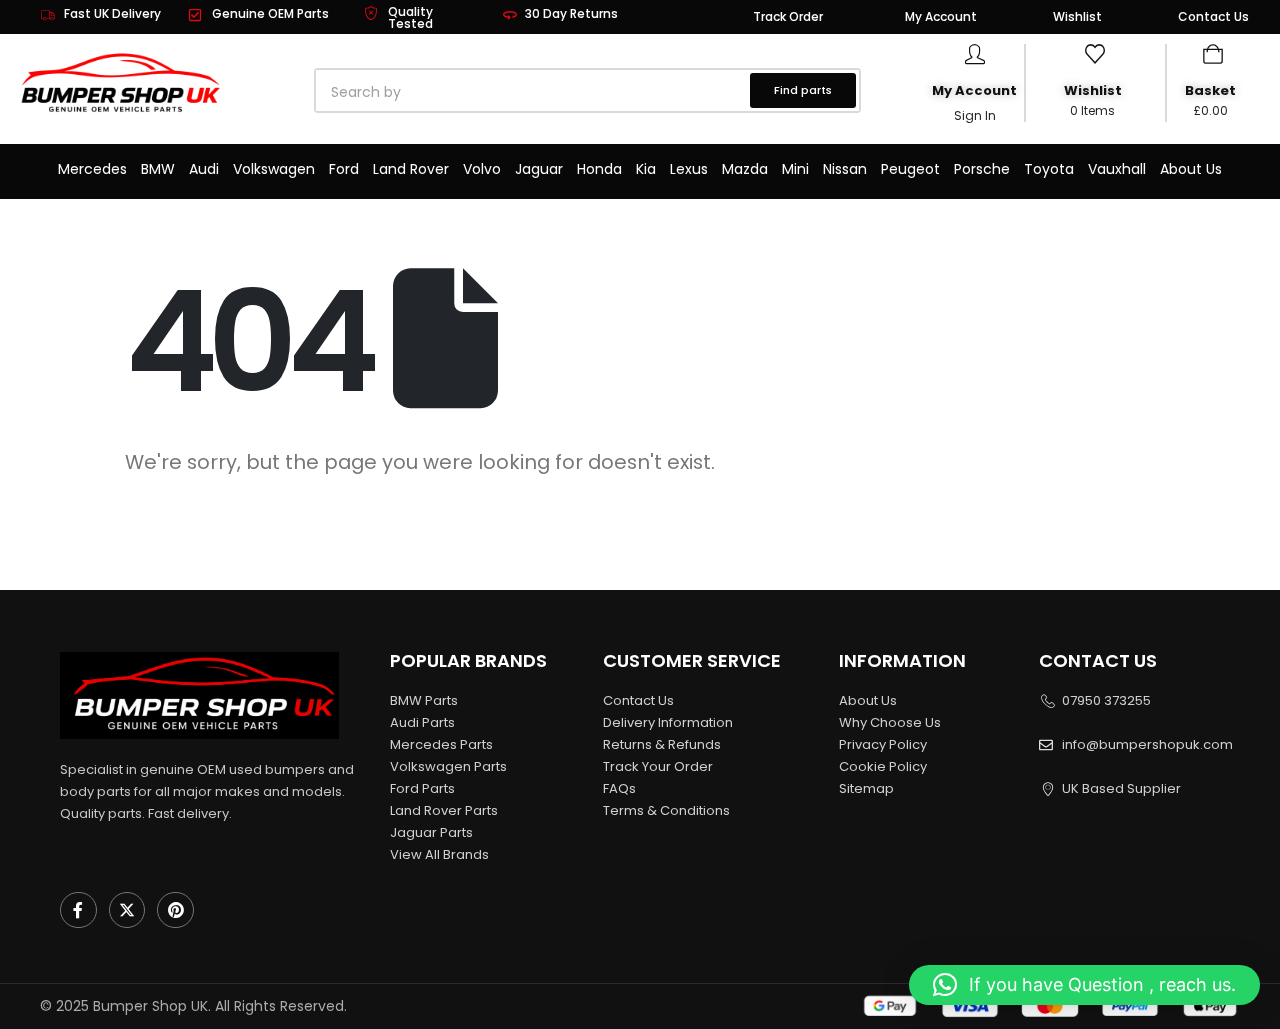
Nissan (845, 169)
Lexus (689, 169)
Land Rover (411, 169)
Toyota (1049, 169)
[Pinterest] (175, 910)
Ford (344, 169)
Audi (204, 169)
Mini (795, 169)
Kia (646, 169)
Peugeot (910, 169)
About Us (1191, 169)
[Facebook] (78, 910)
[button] (1084, 985)
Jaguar (539, 169)
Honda (599, 169)
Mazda (745, 169)
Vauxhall (1117, 169)
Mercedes (92, 169)
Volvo (482, 169)
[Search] (544, 92)
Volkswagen (274, 169)
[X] (127, 910)
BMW (158, 169)
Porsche (982, 169)
